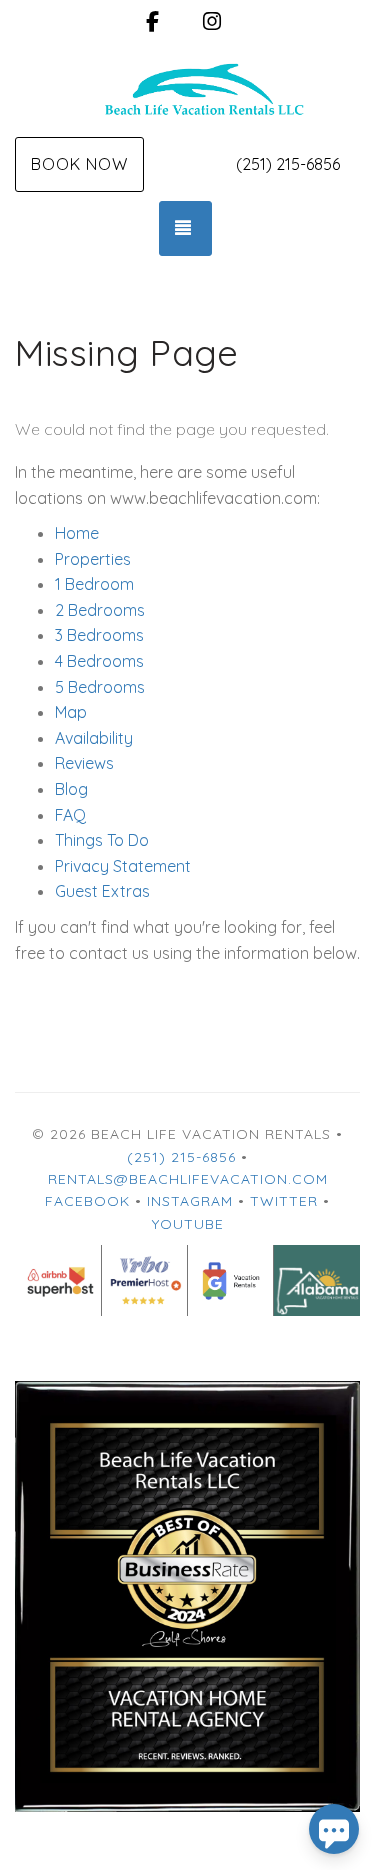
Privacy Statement (123, 866)
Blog (71, 789)
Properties (93, 559)
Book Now (79, 164)
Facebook (87, 1201)
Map (71, 712)
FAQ (70, 815)
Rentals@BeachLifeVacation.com (188, 1179)
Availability (94, 738)
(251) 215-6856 (288, 164)
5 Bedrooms (100, 687)
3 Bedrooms (99, 635)
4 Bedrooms (99, 661)
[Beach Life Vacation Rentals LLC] (187, 88)
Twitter (284, 1201)
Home (77, 533)
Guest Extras (102, 891)
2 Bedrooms (100, 610)
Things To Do (102, 840)
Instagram (190, 1201)
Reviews (84, 763)
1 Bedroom (94, 584)
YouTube (188, 1224)
